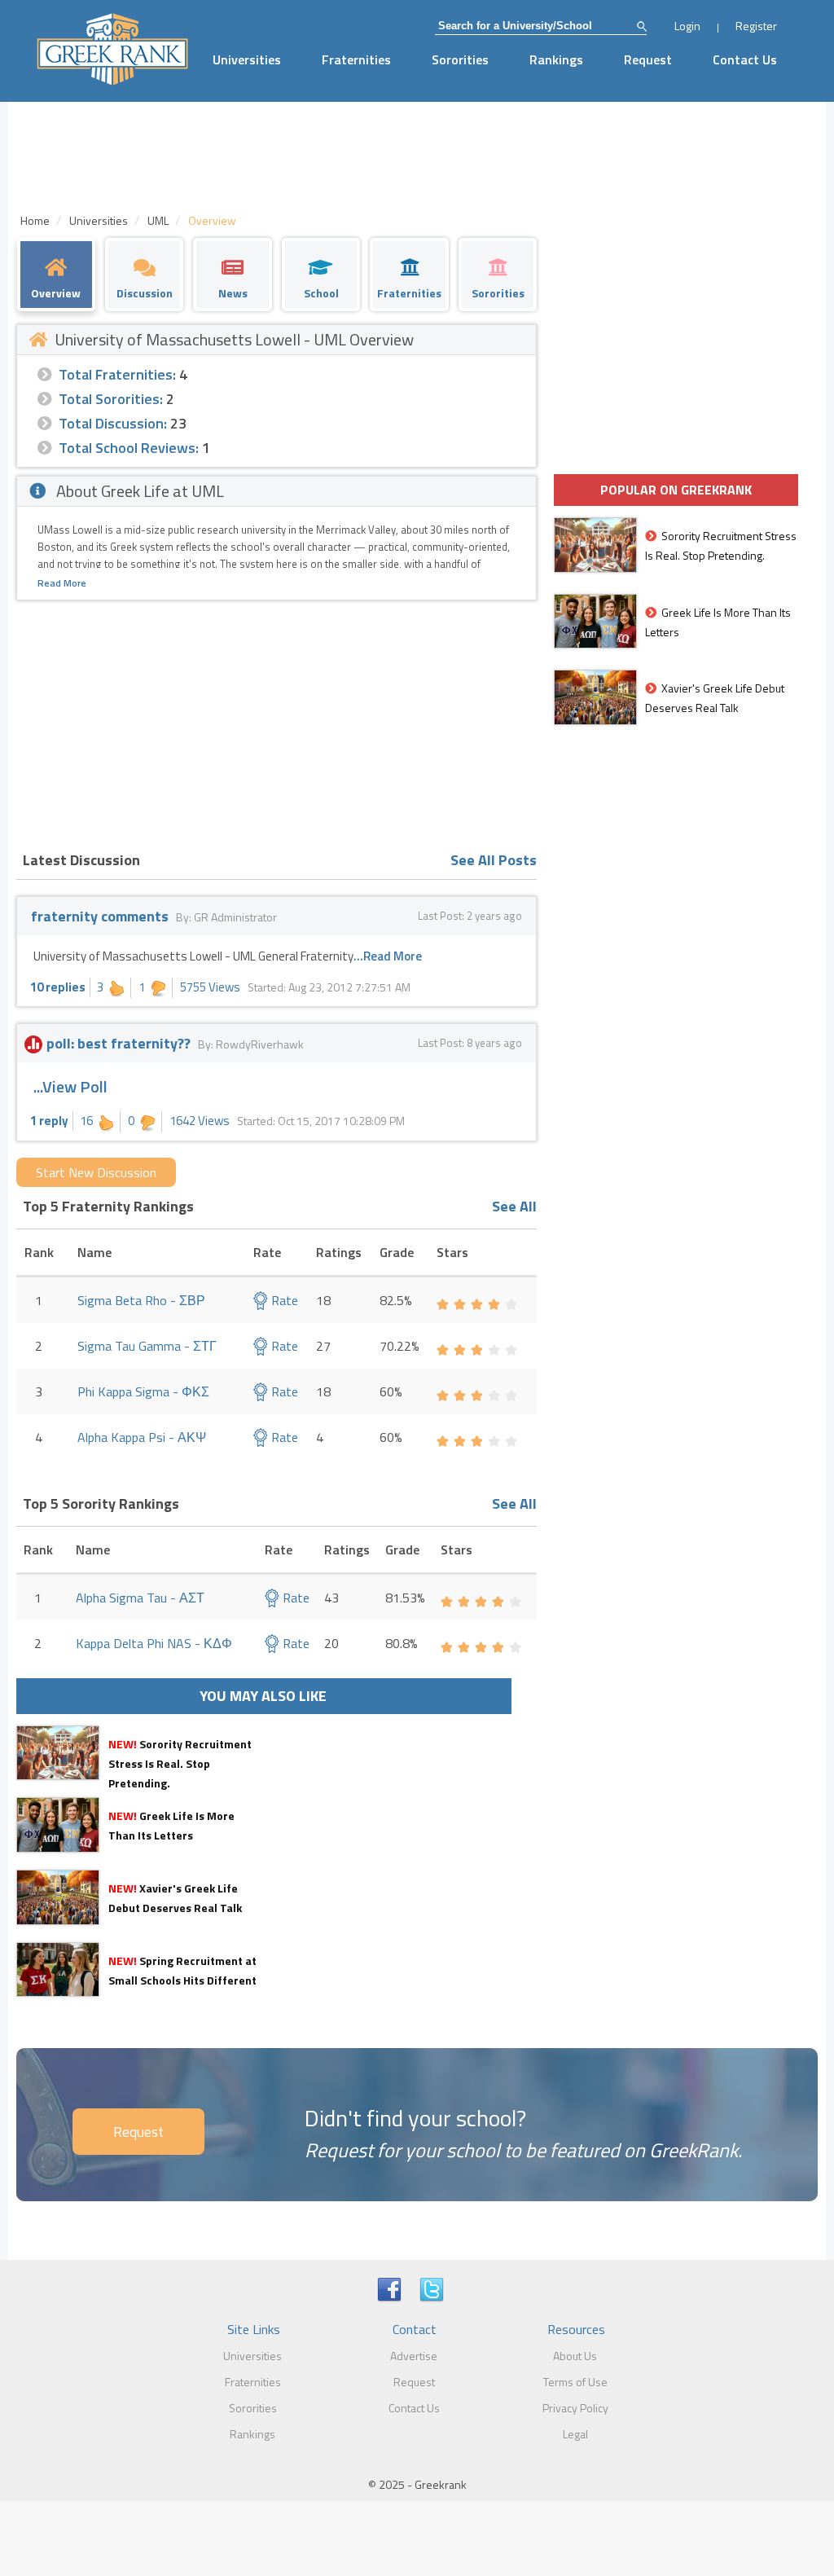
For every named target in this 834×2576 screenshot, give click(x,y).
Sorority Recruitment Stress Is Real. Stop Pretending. (180, 1763)
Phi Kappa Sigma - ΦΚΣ (143, 1391)
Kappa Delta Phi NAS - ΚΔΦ (154, 1643)
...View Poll (70, 1086)
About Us (575, 2356)
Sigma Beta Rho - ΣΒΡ (141, 1300)
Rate (283, 1300)
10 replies (58, 987)
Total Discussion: (113, 423)
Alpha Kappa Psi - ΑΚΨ (142, 1437)
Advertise (414, 2356)
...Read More (388, 956)
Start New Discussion (96, 1172)
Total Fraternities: (117, 374)
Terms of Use (575, 2382)
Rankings (556, 59)
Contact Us (745, 59)
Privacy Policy (575, 2408)
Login (687, 26)
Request (648, 59)
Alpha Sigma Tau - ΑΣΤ (140, 1598)
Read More (62, 583)
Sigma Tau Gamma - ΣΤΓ (147, 1346)
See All (514, 1206)
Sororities (460, 59)
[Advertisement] (277, 723)
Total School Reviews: (129, 448)
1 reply (49, 1121)
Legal (575, 2434)
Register (756, 26)
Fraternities (356, 59)
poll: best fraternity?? (119, 1043)
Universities (247, 59)
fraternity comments (100, 916)
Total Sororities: (111, 399)
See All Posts (494, 860)
